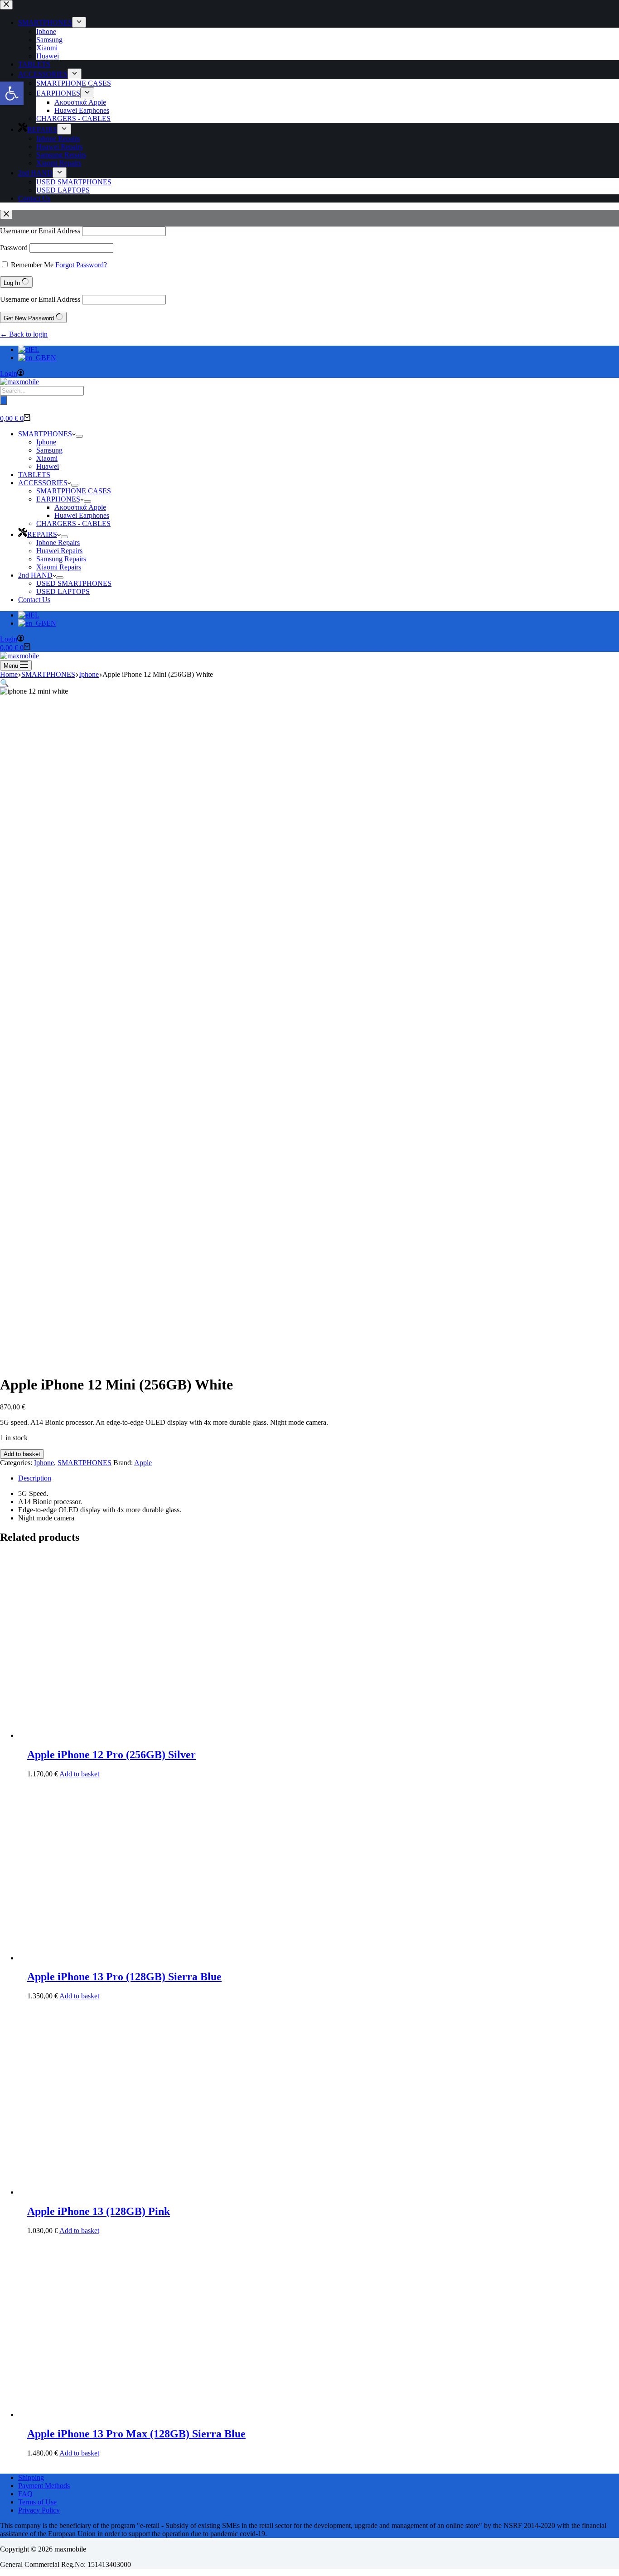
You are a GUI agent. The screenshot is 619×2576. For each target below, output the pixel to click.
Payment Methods (44, 2486)
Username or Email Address (40, 231)
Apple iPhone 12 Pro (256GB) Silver (111, 1755)
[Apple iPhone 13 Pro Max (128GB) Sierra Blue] (86, 2414)
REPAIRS (42, 534)
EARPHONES (58, 499)
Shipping (31, 2477)
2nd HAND (35, 575)
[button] (12, 93)
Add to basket (22, 1454)
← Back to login (24, 334)
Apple (143, 1463)
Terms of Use (37, 2502)
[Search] (4, 400)
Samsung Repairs (61, 559)
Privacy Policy (39, 2510)
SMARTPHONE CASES (74, 491)
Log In (13, 283)
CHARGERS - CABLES (73, 523)
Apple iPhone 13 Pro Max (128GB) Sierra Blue (136, 2434)
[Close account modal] (6, 215)
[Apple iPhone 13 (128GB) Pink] (86, 2192)
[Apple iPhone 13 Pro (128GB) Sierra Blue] (86, 1958)
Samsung (49, 450)
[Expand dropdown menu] (79, 436)
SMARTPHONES (45, 434)
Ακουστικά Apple (80, 507)
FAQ (25, 2494)
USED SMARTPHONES (74, 583)
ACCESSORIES (43, 483)
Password (14, 248)
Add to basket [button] (79, 1774)
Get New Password (30, 318)
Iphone (46, 442)
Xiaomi (47, 458)
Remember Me (32, 265)
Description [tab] (35, 1478)
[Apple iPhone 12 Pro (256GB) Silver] (86, 1735)
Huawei (48, 466)
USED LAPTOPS (63, 591)
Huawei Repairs (59, 551)
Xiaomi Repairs (59, 567)
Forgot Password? (81, 265)
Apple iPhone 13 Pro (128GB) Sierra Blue (124, 1977)
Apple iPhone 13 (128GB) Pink (99, 2211)
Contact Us (34, 600)
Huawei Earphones (82, 515)
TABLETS (34, 475)
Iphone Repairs (58, 543)
